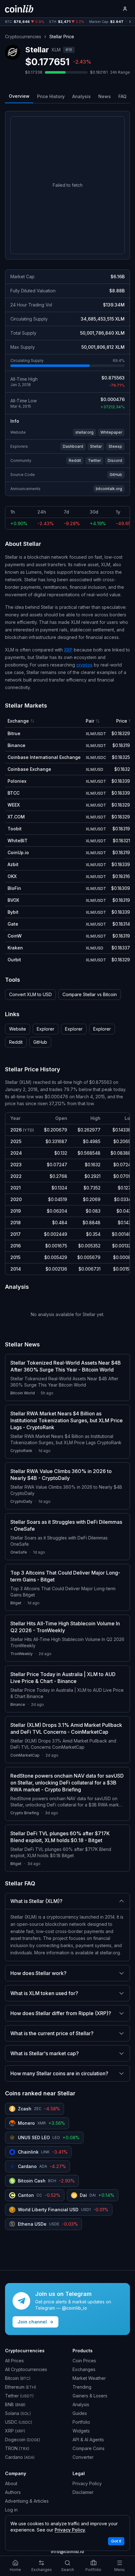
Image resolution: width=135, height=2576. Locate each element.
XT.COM (16, 817)
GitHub (116, 475)
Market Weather (89, 2378)
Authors (13, 2492)
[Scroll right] (130, 22)
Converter (83, 2457)
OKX (12, 876)
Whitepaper (111, 432)
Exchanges (84, 2369)
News (105, 96)
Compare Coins (89, 2448)
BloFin (14, 888)
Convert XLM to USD (30, 994)
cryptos (84, 665)
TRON (17, 2448)
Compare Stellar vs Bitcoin (90, 994)
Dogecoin (23, 2440)
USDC (19, 2422)
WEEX (14, 805)
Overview (19, 96)
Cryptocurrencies (23, 37)
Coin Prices (84, 2361)
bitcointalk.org (109, 489)
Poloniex (17, 781)
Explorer (46, 1029)
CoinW (15, 936)
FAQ (122, 96)
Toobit (15, 829)
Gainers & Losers (90, 2396)
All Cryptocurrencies (26, 2369)
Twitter (94, 460)
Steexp (115, 446)
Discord (115, 460)
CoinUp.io (18, 852)
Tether (19, 2396)
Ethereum (21, 2387)
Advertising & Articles (27, 2501)
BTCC (13, 793)
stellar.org (84, 432)
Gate (13, 924)
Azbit (13, 864)
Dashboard (73, 446)
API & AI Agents (88, 2440)
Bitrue (14, 733)
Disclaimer (83, 2492)
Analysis (81, 96)
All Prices (14, 2361)
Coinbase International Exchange (44, 757)
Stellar (96, 446)
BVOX (13, 900)
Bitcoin (18, 2378)
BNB (15, 2404)
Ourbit (14, 960)
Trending (82, 2387)
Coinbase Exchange (29, 769)
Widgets (81, 2431)
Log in (11, 2510)
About (11, 2483)
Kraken (15, 948)
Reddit (75, 460)
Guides (80, 2413)
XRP (68, 650)
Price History (51, 96)
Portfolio (81, 2422)
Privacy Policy (87, 2483)
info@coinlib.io (67, 2551)
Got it (116, 2541)
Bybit (13, 912)
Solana (18, 2413)
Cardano (20, 2457)
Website (18, 1029)
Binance (16, 745)
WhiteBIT (18, 841)
